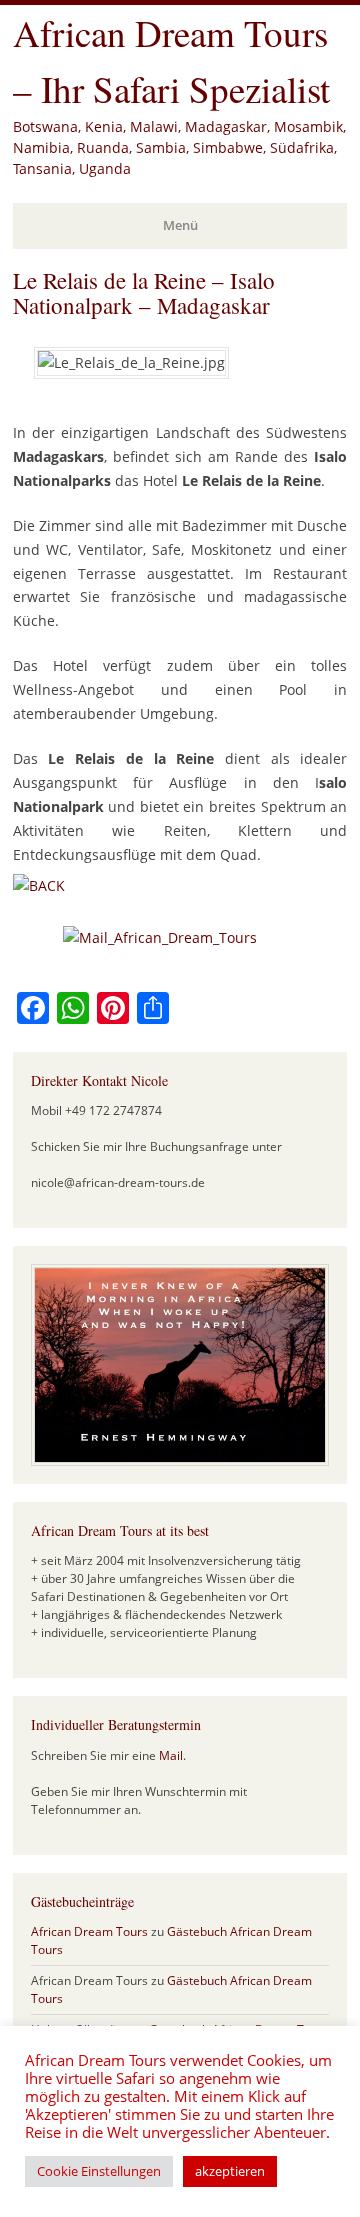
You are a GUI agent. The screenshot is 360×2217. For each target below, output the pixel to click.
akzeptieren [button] (230, 2171)
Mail (171, 1755)
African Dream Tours (89, 1931)
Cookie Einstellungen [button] (99, 2171)
